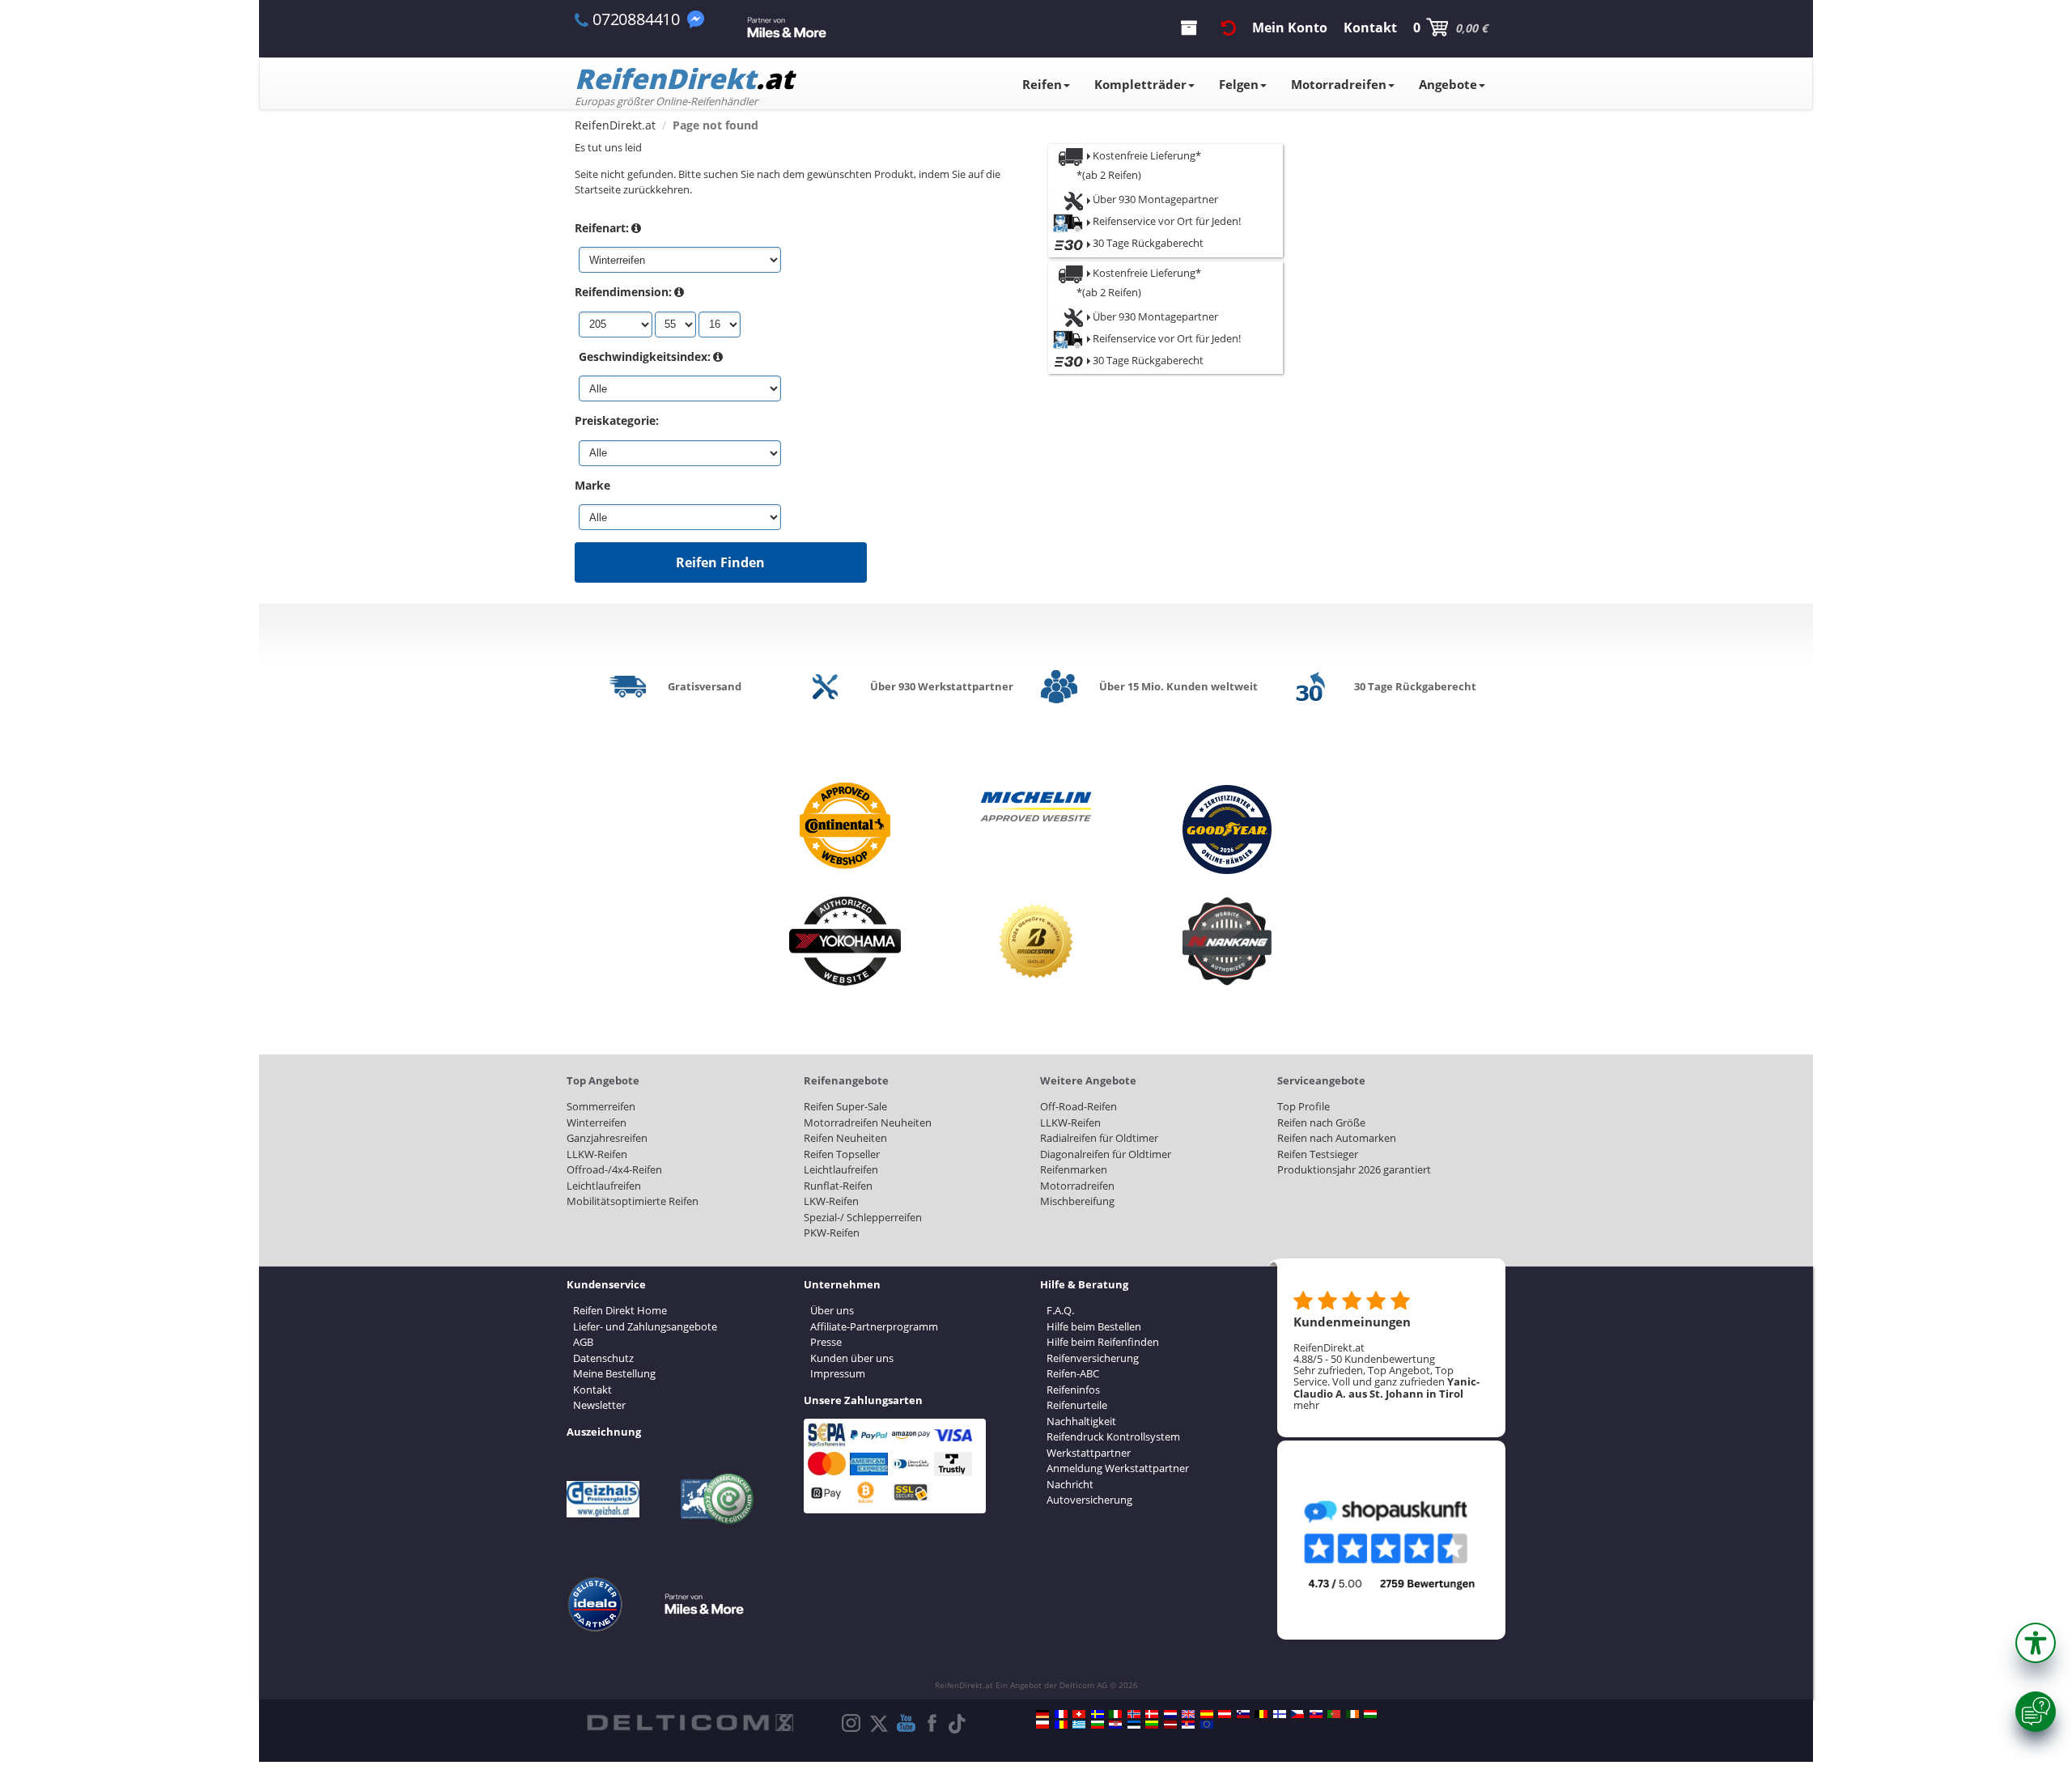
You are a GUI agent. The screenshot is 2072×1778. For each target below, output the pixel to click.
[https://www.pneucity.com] (1334, 1714)
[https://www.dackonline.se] (1098, 1714)
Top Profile (1303, 1106)
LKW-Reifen (831, 1201)
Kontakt (592, 1390)
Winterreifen (597, 1122)
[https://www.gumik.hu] (1370, 1714)
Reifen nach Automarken (1337, 1138)
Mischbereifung (1077, 1201)
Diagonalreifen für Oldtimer (1106, 1154)
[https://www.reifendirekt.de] (1042, 1714)
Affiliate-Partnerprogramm (874, 1326)
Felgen (1239, 84)
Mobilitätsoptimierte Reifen (633, 1201)
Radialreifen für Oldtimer (1099, 1138)
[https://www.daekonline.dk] (1152, 1714)
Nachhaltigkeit (1081, 1421)
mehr (1306, 1405)
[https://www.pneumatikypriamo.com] (1316, 1714)
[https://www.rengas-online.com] (1280, 1714)
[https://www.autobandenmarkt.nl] (1170, 1714)
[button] (2036, 1643)
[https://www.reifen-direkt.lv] (1170, 1725)
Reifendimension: (623, 292)
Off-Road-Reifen (1078, 1106)
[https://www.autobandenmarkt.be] (1261, 1714)
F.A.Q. (1060, 1310)
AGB (583, 1342)
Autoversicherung (1089, 1500)
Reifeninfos (1073, 1390)
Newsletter (599, 1405)
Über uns (832, 1310)
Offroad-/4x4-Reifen (614, 1169)
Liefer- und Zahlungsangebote (645, 1326)
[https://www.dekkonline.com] (1134, 1714)
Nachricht (1070, 1484)
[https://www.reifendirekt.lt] (1152, 1725)
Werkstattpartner (1089, 1453)
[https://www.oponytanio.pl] (1042, 1725)
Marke (592, 485)
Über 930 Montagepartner (1154, 199)
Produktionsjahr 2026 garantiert (1354, 1169)
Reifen (1042, 84)
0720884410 (636, 19)
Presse (826, 1342)
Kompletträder (1140, 84)
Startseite (598, 189)
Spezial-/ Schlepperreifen (863, 1217)
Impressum (838, 1373)
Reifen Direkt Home (620, 1310)
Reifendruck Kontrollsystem (1113, 1436)
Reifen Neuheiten (845, 1138)
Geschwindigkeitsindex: (645, 356)
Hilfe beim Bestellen (1094, 1326)
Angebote (1448, 84)
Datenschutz (603, 1358)
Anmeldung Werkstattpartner (1118, 1468)
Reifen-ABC (1073, 1373)
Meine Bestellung (614, 1373)
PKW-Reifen (832, 1233)
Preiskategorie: (617, 420)
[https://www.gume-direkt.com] (1243, 1714)
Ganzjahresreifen (607, 1138)
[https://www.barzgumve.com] (1098, 1725)
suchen (721, 174)
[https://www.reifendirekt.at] (1225, 1714)
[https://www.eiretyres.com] (1352, 1714)
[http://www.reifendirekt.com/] (1207, 1725)
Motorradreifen (1339, 84)
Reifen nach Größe (1321, 1122)
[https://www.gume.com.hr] (1115, 1725)
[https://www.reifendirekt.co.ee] (1134, 1725)
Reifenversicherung (1093, 1358)
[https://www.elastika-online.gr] (1079, 1725)
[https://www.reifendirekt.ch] (1079, 1714)
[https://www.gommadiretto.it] (1115, 1714)
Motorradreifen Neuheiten (868, 1122)
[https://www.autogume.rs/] (1188, 1725)
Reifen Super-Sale (845, 1106)
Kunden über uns (852, 1358)
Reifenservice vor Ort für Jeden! (1165, 221)
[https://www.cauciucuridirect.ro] (1061, 1725)
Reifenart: (602, 228)
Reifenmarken (1074, 1169)
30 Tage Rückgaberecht (1147, 243)
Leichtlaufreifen (604, 1186)
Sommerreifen (601, 1106)
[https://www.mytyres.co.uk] (1188, 1714)
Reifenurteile (1077, 1405)
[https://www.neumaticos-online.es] (1207, 1714)
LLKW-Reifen (597, 1154)
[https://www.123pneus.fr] (1061, 1714)
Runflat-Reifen (838, 1186)
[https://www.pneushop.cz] (1297, 1714)
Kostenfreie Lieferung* (1147, 155)
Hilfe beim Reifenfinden (1103, 1342)
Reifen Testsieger (1318, 1154)
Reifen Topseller (842, 1154)
